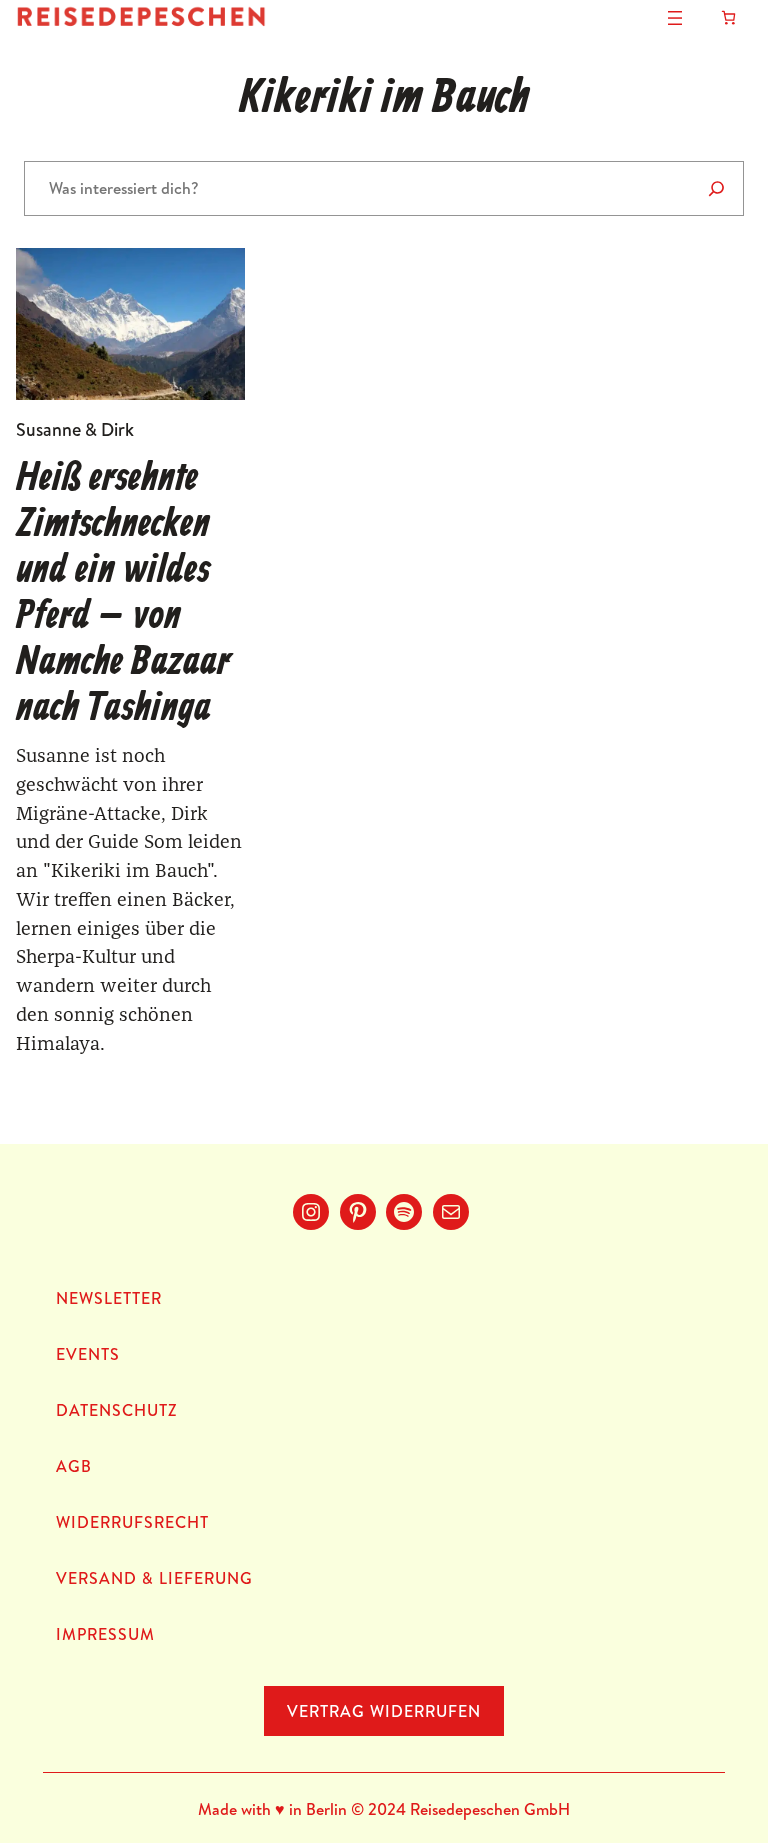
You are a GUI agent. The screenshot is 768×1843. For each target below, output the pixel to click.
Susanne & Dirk (75, 429)
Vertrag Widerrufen (384, 1711)
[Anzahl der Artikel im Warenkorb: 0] (728, 17)
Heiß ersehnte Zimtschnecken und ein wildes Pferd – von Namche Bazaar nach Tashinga (123, 594)
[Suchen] (716, 188)
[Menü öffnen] (675, 18)
